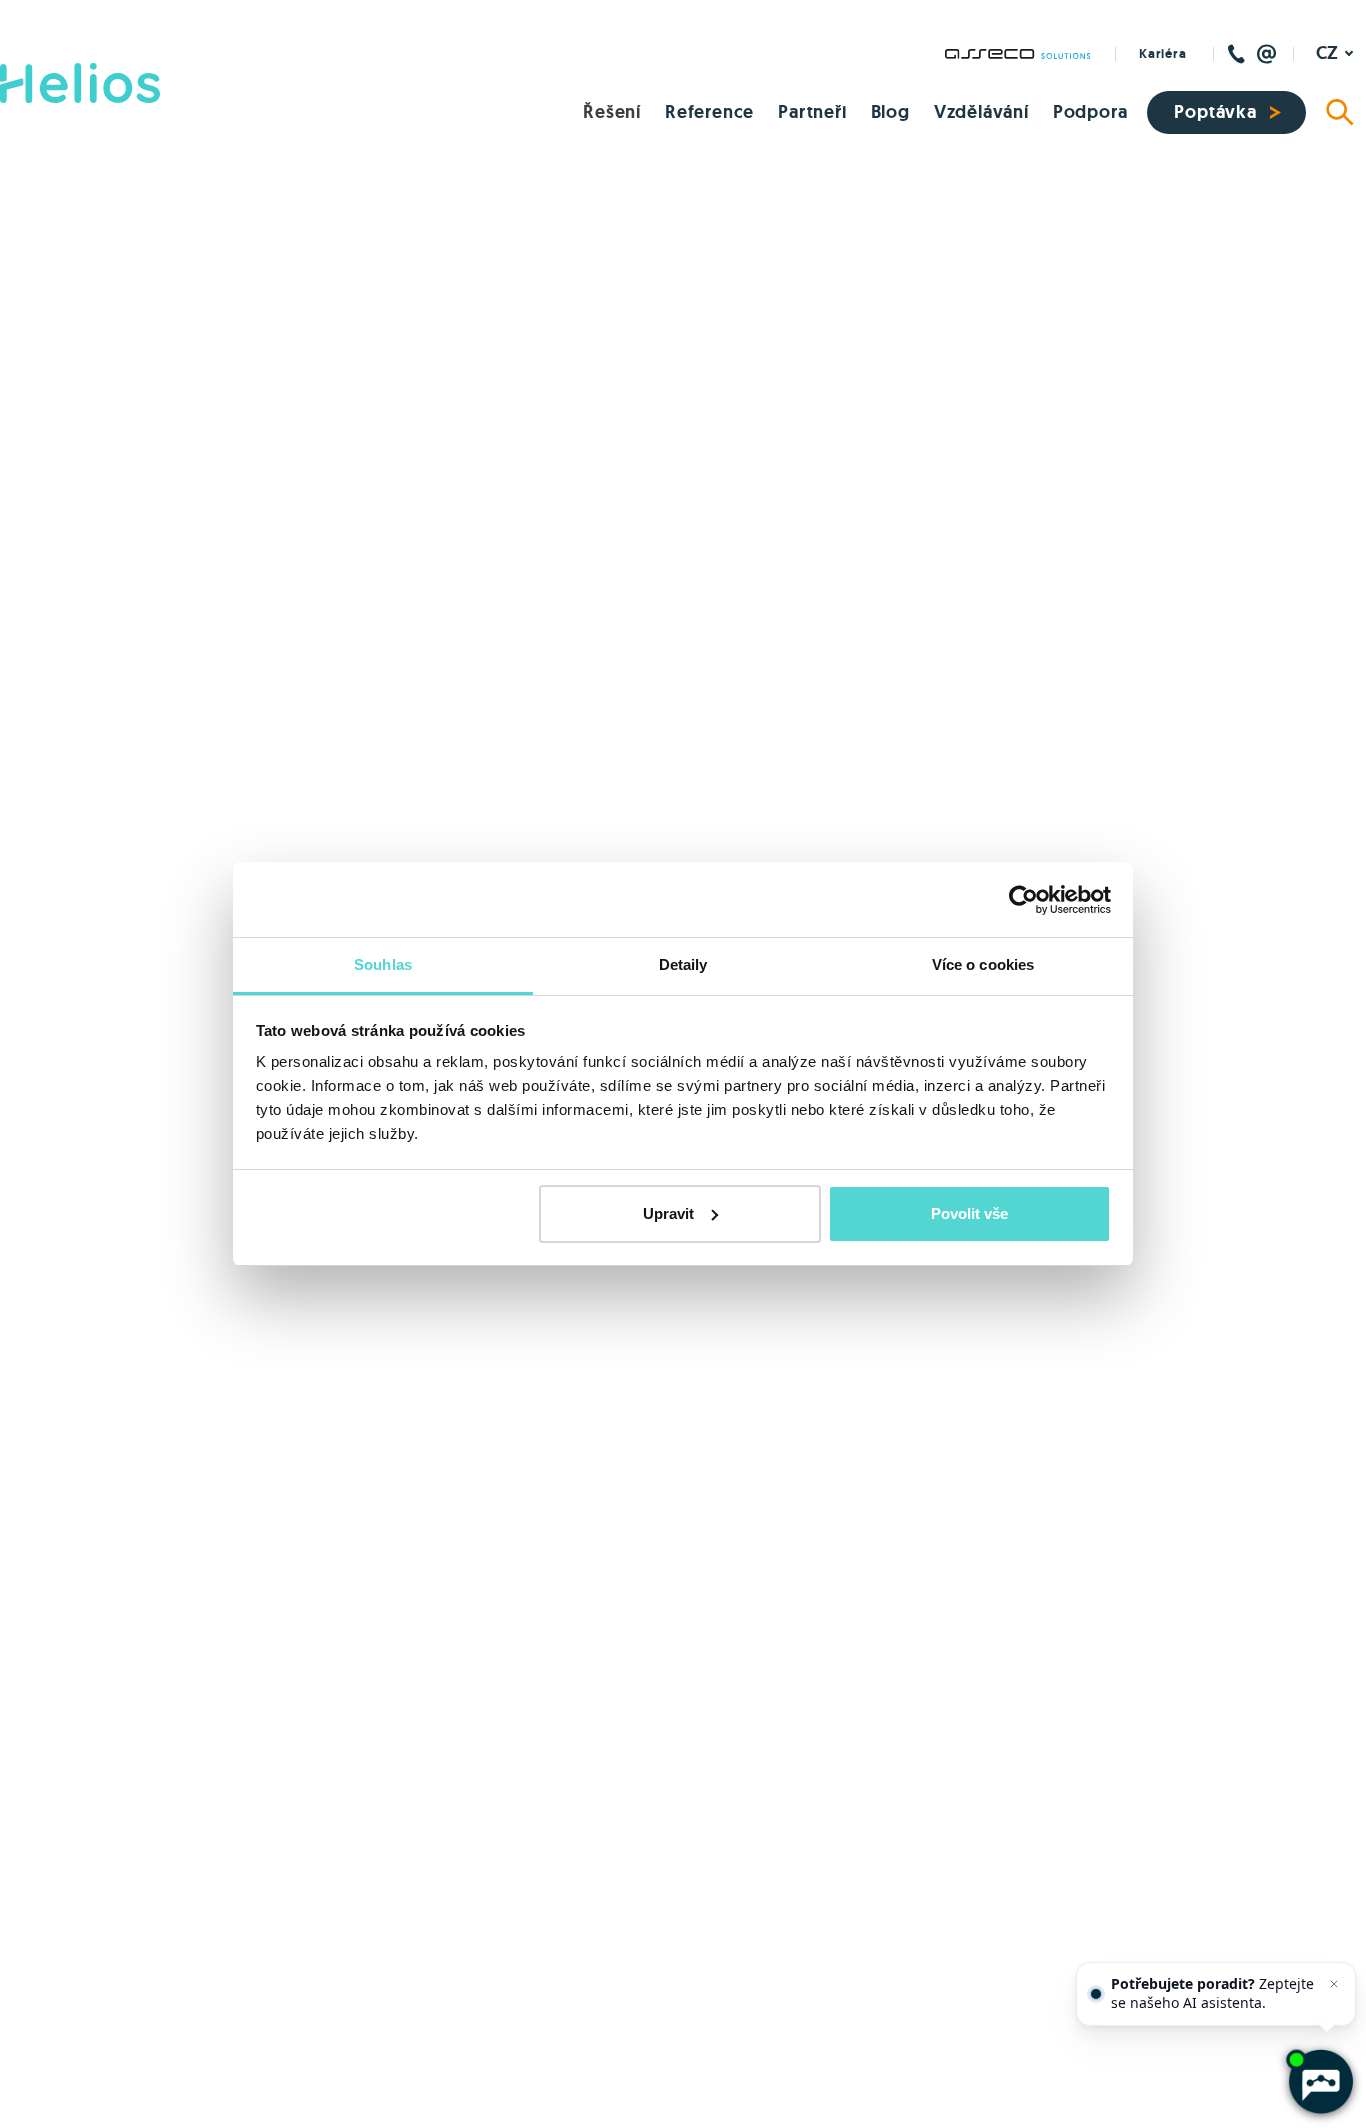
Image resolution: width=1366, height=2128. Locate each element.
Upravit (668, 1213)
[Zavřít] (1334, 1984)
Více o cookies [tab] (983, 964)
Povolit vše (969, 1213)
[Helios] (80, 83)
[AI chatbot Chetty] (1319, 2081)
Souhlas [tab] (383, 964)
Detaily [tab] (683, 964)
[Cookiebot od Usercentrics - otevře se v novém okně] (1023, 900)
